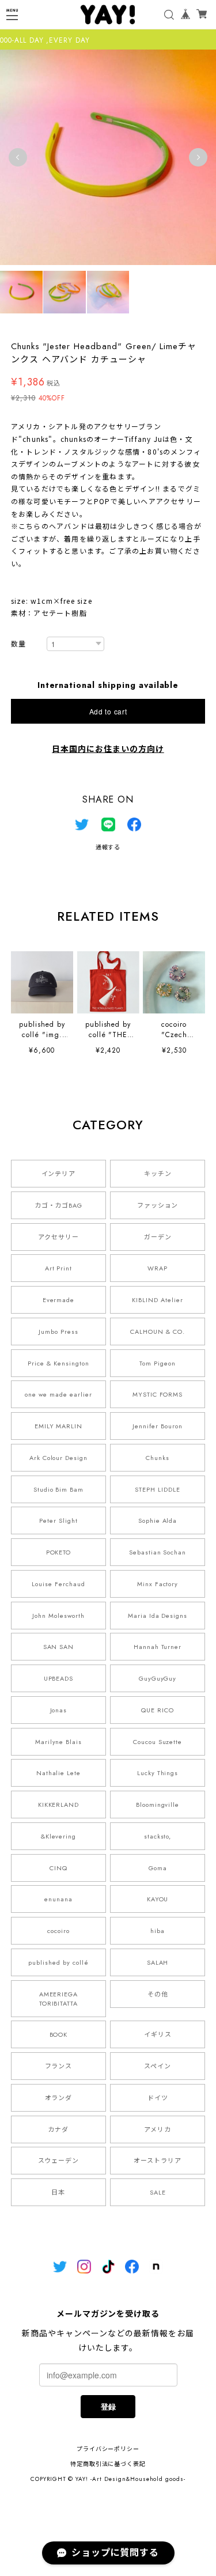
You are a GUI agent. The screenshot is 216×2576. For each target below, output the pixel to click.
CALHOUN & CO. (157, 1331)
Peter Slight (58, 1520)
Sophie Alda (158, 1520)
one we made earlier (58, 1394)
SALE (158, 2192)
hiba (158, 1931)
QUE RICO (158, 1710)
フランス (59, 2066)
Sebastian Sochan (158, 1552)
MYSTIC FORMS (158, 1394)
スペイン (158, 2066)
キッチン (158, 1174)
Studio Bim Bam (58, 1489)
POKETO (59, 1552)
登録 (108, 2406)
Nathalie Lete (58, 1773)
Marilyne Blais (58, 1742)
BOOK (59, 2034)
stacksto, (158, 1836)
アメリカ (158, 2129)
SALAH (158, 1962)
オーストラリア (158, 2161)
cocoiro (58, 1931)
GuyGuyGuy (158, 1678)
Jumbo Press (58, 1331)
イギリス (158, 2034)
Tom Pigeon (158, 1363)
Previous (18, 157)
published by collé (58, 1962)
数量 (18, 644)
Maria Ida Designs (158, 1616)
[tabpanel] (108, 157)
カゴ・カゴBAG (59, 1205)
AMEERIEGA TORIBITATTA (59, 1999)
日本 (58, 2192)
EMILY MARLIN (59, 1426)
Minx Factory (158, 1584)
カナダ (58, 2129)
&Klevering (59, 1836)
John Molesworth (58, 1616)
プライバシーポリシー (108, 2449)
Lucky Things (158, 1773)
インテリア (59, 1174)
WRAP (158, 1268)
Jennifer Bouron (157, 1426)
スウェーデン (59, 2161)
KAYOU (158, 1899)
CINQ (58, 1868)
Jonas (59, 1710)
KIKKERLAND (59, 1805)
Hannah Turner (158, 1647)
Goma (158, 1868)
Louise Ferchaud (58, 1584)
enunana (58, 1899)
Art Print (59, 1268)
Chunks (158, 1458)
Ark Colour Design (58, 1458)
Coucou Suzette (158, 1742)
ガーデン (158, 1237)
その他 (158, 1994)
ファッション (158, 1205)
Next (198, 157)
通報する (108, 847)
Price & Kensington (58, 1363)
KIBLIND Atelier (157, 1300)
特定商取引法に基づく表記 (108, 2464)
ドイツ (158, 2098)
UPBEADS (59, 1678)
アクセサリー (58, 1237)
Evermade (59, 1300)
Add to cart (108, 711)
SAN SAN (59, 1647)
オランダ (59, 2098)
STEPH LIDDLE (158, 1489)
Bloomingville (158, 1805)
